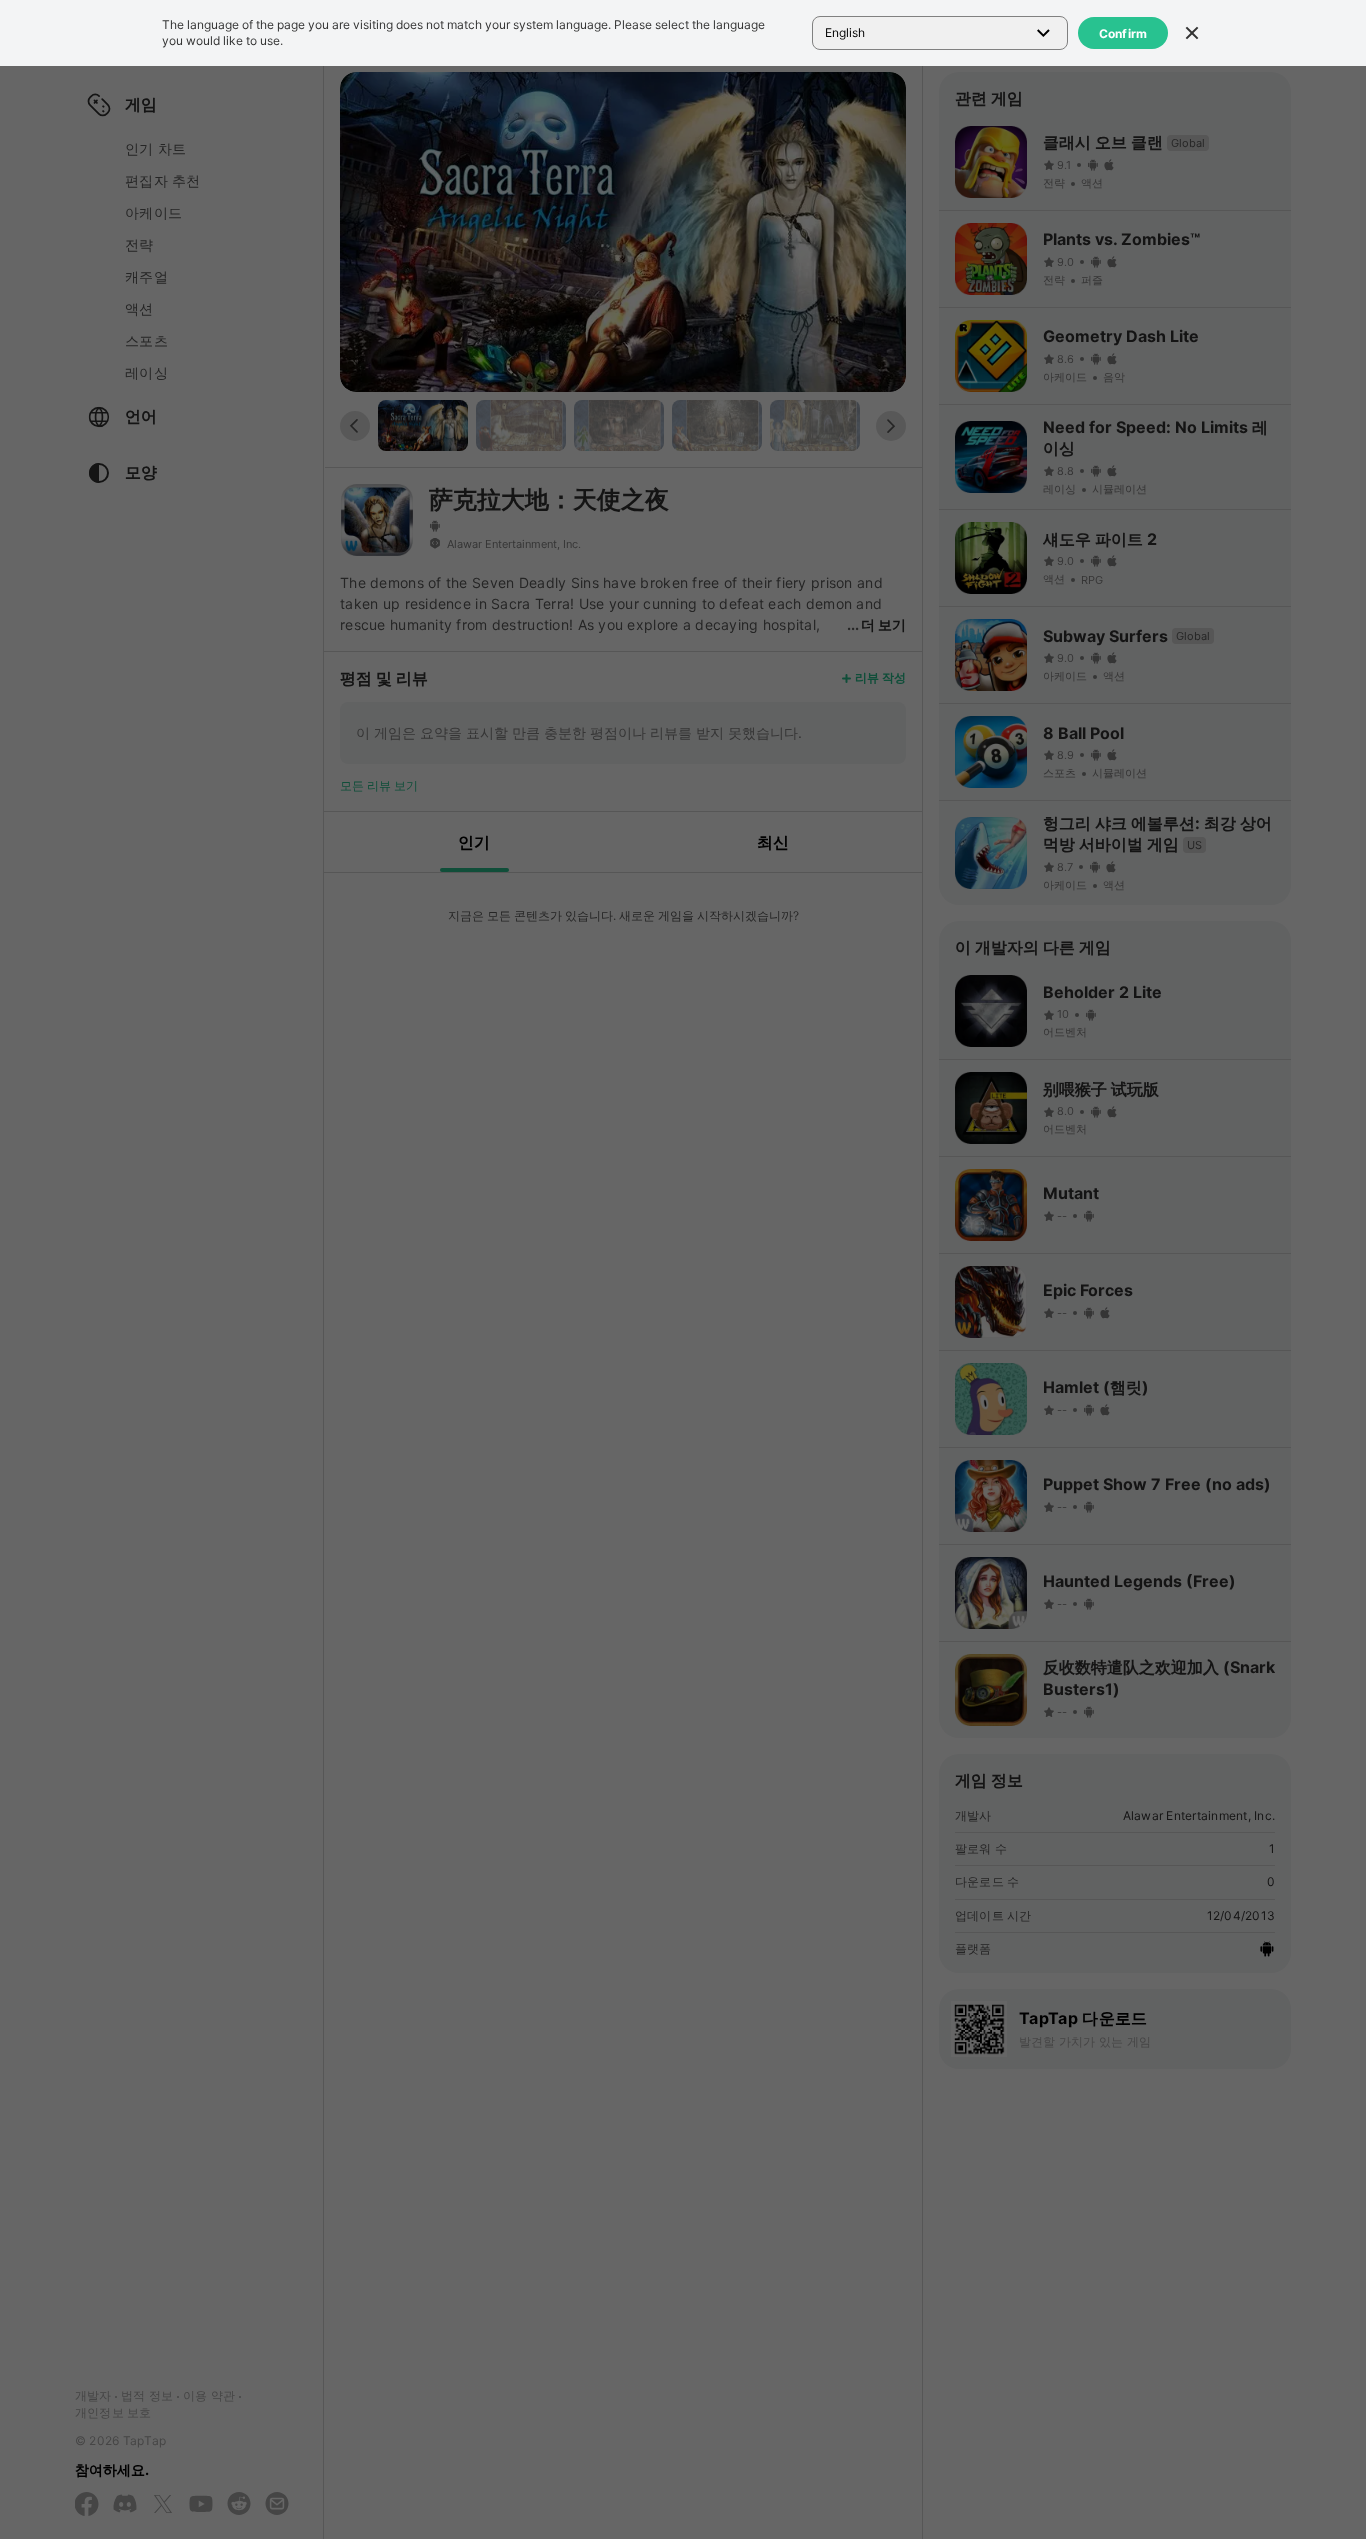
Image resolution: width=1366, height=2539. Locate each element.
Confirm (1123, 33)
